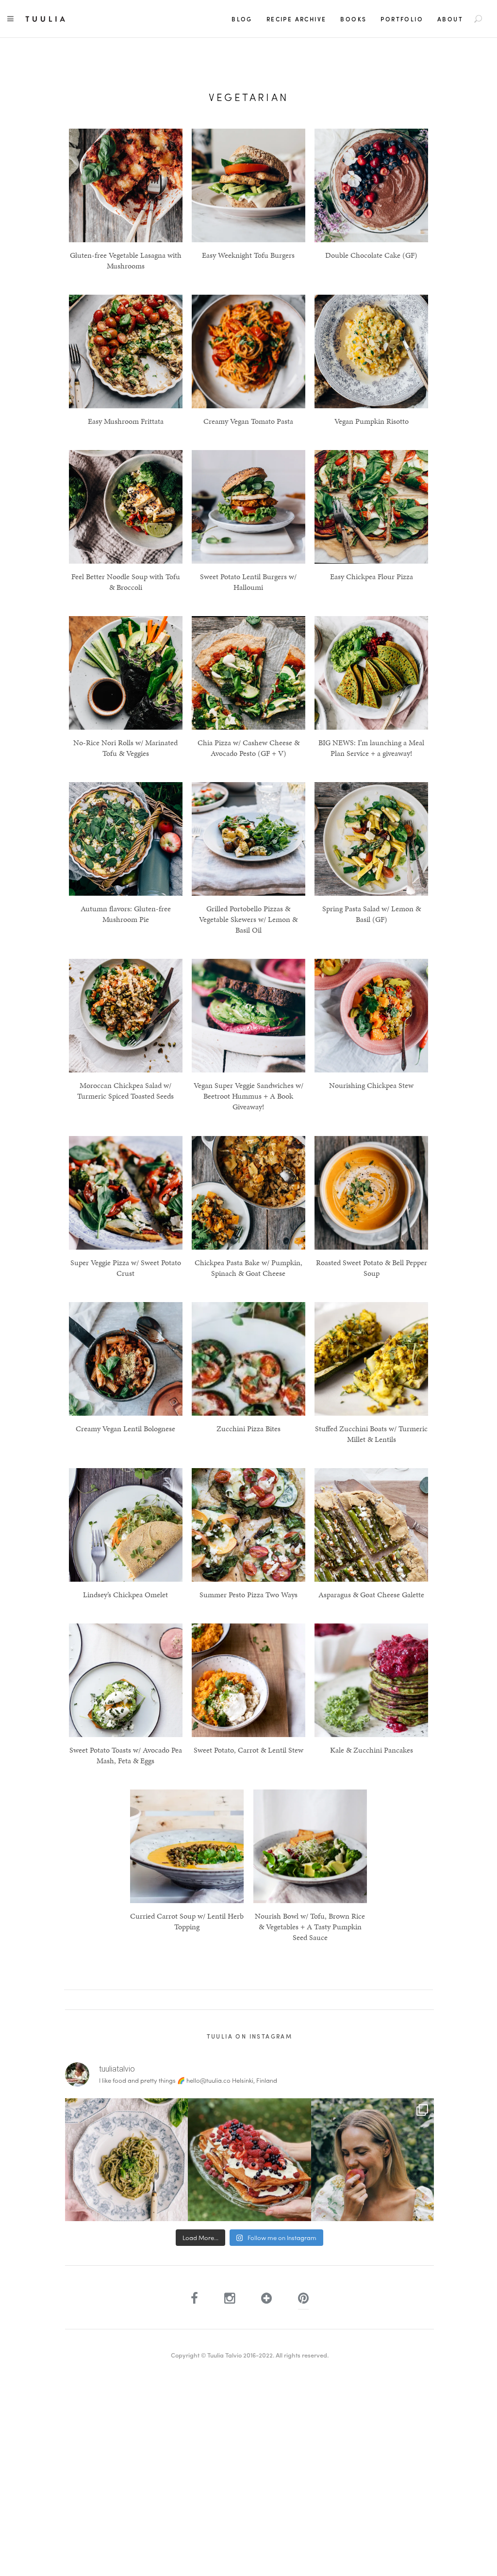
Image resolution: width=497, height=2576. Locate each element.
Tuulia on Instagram (250, 2036)
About (450, 19)
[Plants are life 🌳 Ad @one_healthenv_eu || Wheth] (373, 2160)
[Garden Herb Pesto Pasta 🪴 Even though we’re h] (126, 2160)
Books (353, 19)
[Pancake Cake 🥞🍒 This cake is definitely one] (249, 2160)
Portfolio (402, 19)
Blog (242, 19)
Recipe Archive (297, 19)
